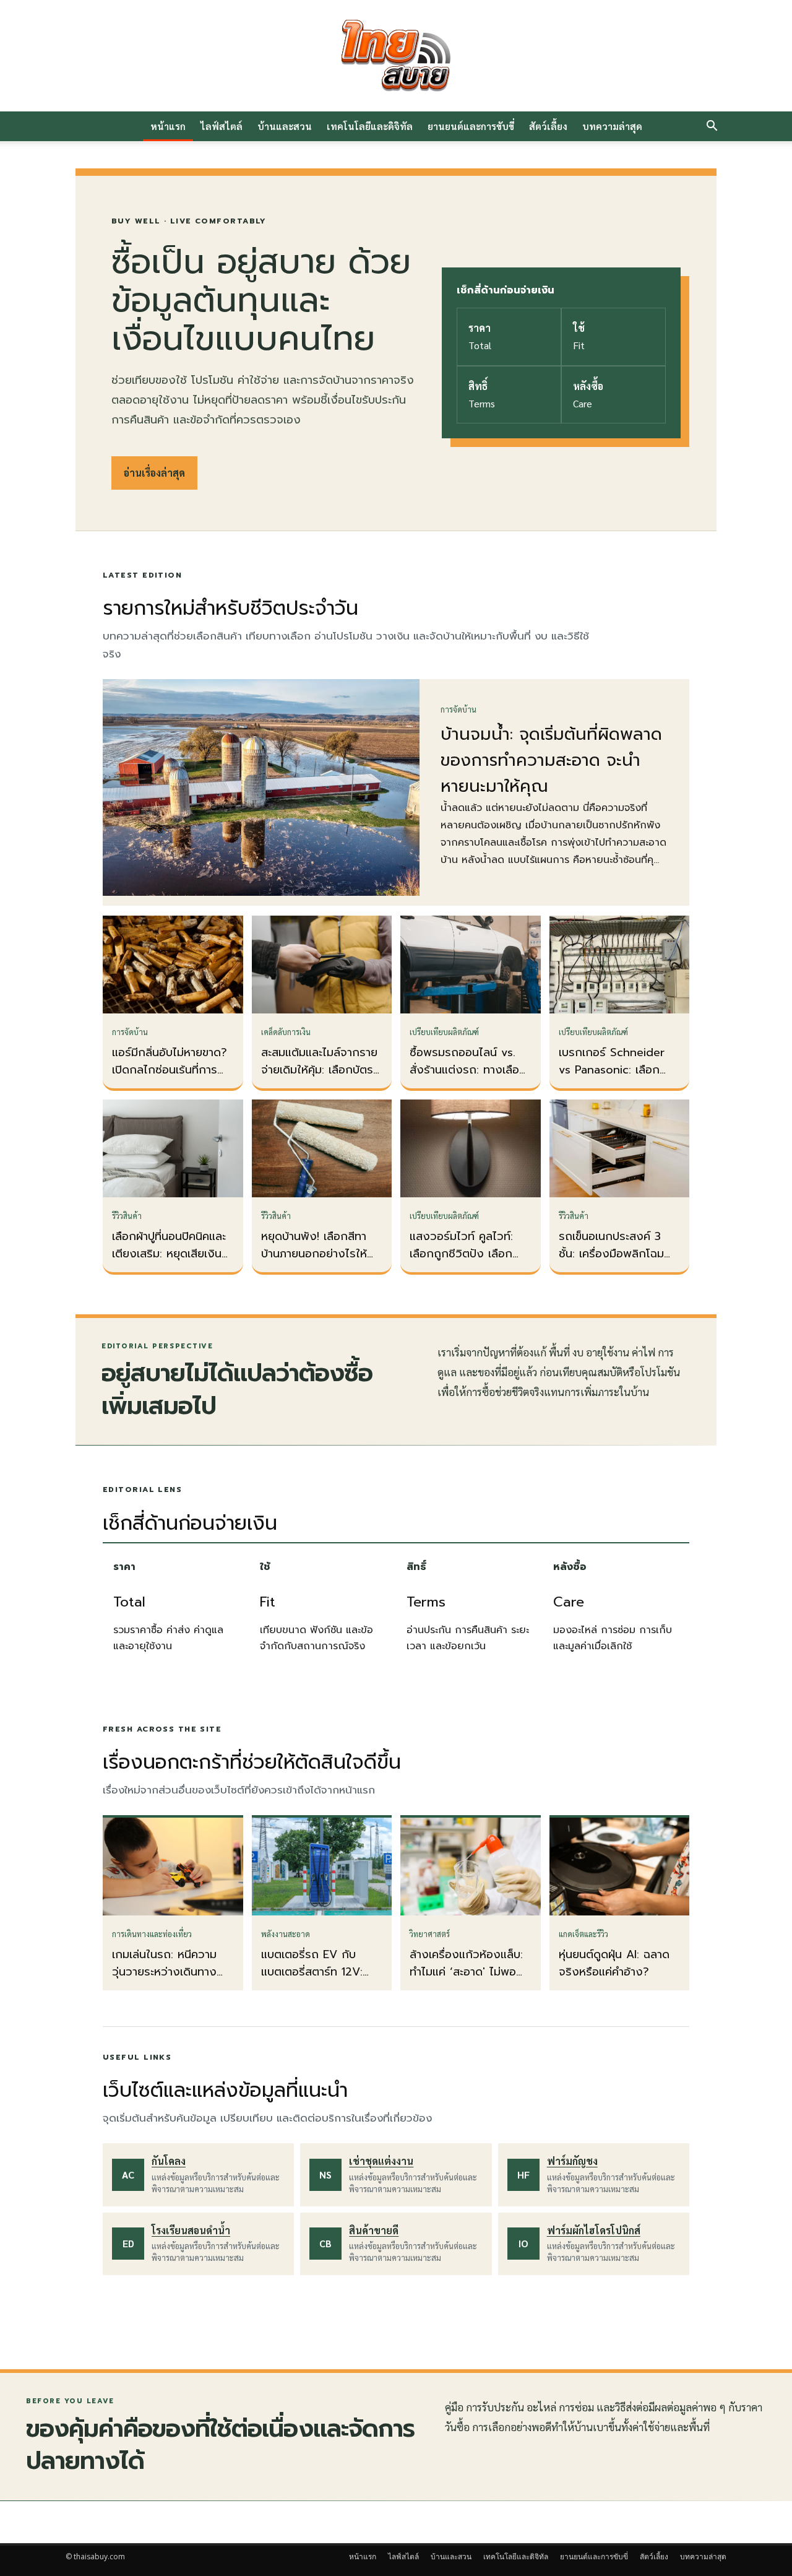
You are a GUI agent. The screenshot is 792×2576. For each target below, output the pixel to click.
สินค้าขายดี (374, 2230)
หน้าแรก (168, 126)
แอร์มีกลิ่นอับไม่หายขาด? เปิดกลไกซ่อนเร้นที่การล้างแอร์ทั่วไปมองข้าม (170, 1070)
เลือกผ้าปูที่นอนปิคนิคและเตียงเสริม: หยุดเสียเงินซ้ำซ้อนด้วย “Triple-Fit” (173, 1254)
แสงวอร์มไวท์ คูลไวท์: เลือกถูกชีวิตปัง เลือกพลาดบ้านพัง (461, 1254)
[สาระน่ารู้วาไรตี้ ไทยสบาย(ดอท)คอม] (396, 56)
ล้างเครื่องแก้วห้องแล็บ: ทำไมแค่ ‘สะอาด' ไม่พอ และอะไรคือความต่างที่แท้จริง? (468, 1980)
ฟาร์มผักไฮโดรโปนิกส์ (594, 2230)
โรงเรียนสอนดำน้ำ (191, 2230)
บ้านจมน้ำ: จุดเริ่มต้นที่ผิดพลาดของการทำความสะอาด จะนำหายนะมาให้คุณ (551, 760)
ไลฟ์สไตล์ (222, 126)
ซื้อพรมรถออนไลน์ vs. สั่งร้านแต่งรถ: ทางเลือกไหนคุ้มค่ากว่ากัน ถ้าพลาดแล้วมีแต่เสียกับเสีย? (470, 1078)
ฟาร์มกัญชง (572, 2161)
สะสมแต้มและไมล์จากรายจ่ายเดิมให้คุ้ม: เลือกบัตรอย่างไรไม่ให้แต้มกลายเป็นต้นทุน (319, 1078)
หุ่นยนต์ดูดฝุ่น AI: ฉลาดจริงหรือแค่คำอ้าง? (614, 1963)
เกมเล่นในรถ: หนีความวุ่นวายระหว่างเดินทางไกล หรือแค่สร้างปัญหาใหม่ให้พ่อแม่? (167, 1980)
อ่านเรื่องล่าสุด (154, 473)
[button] (712, 127)
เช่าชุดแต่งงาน (381, 2161)
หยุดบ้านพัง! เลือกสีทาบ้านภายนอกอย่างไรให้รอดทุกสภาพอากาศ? (314, 1254)
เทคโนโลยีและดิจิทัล (370, 126)
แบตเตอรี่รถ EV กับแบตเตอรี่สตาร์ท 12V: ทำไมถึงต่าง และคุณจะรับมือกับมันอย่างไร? (315, 1980)
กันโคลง (169, 2161)
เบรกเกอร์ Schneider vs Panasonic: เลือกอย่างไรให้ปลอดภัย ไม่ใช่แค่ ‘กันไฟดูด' (617, 1078)
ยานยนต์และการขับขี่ (471, 126)
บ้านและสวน (285, 126)
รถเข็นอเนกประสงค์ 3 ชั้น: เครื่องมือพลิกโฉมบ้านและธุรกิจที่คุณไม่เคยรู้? (616, 1262)
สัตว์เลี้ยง (548, 126)
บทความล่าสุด (612, 126)
